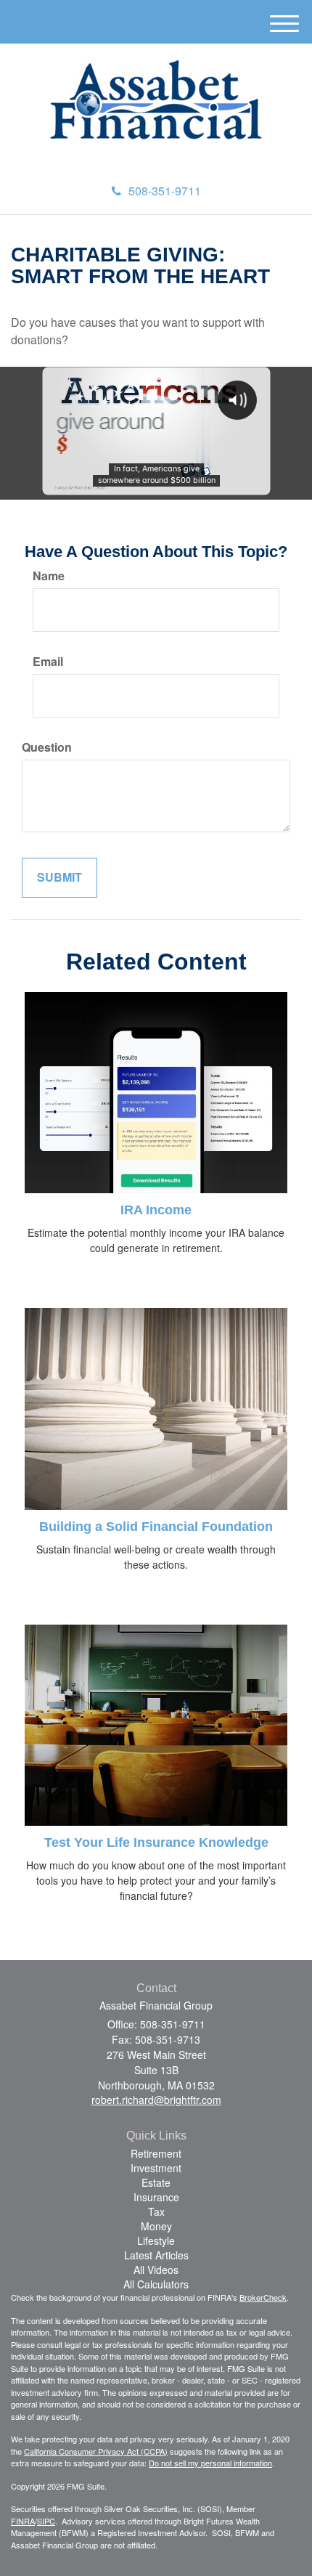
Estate (156, 2182)
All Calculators (156, 2284)
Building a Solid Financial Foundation (156, 1527)
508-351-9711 (165, 191)
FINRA (23, 2521)
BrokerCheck (263, 2297)
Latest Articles (156, 2255)
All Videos (156, 2270)
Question (47, 747)
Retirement (156, 2153)
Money (156, 2226)
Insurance (156, 2197)
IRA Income (156, 1210)
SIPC (46, 2521)
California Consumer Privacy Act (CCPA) (96, 2451)
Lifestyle (156, 2240)
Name (49, 576)
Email (48, 662)
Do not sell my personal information (210, 2463)
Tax (156, 2211)
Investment (156, 2168)
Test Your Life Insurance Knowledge (156, 1842)
